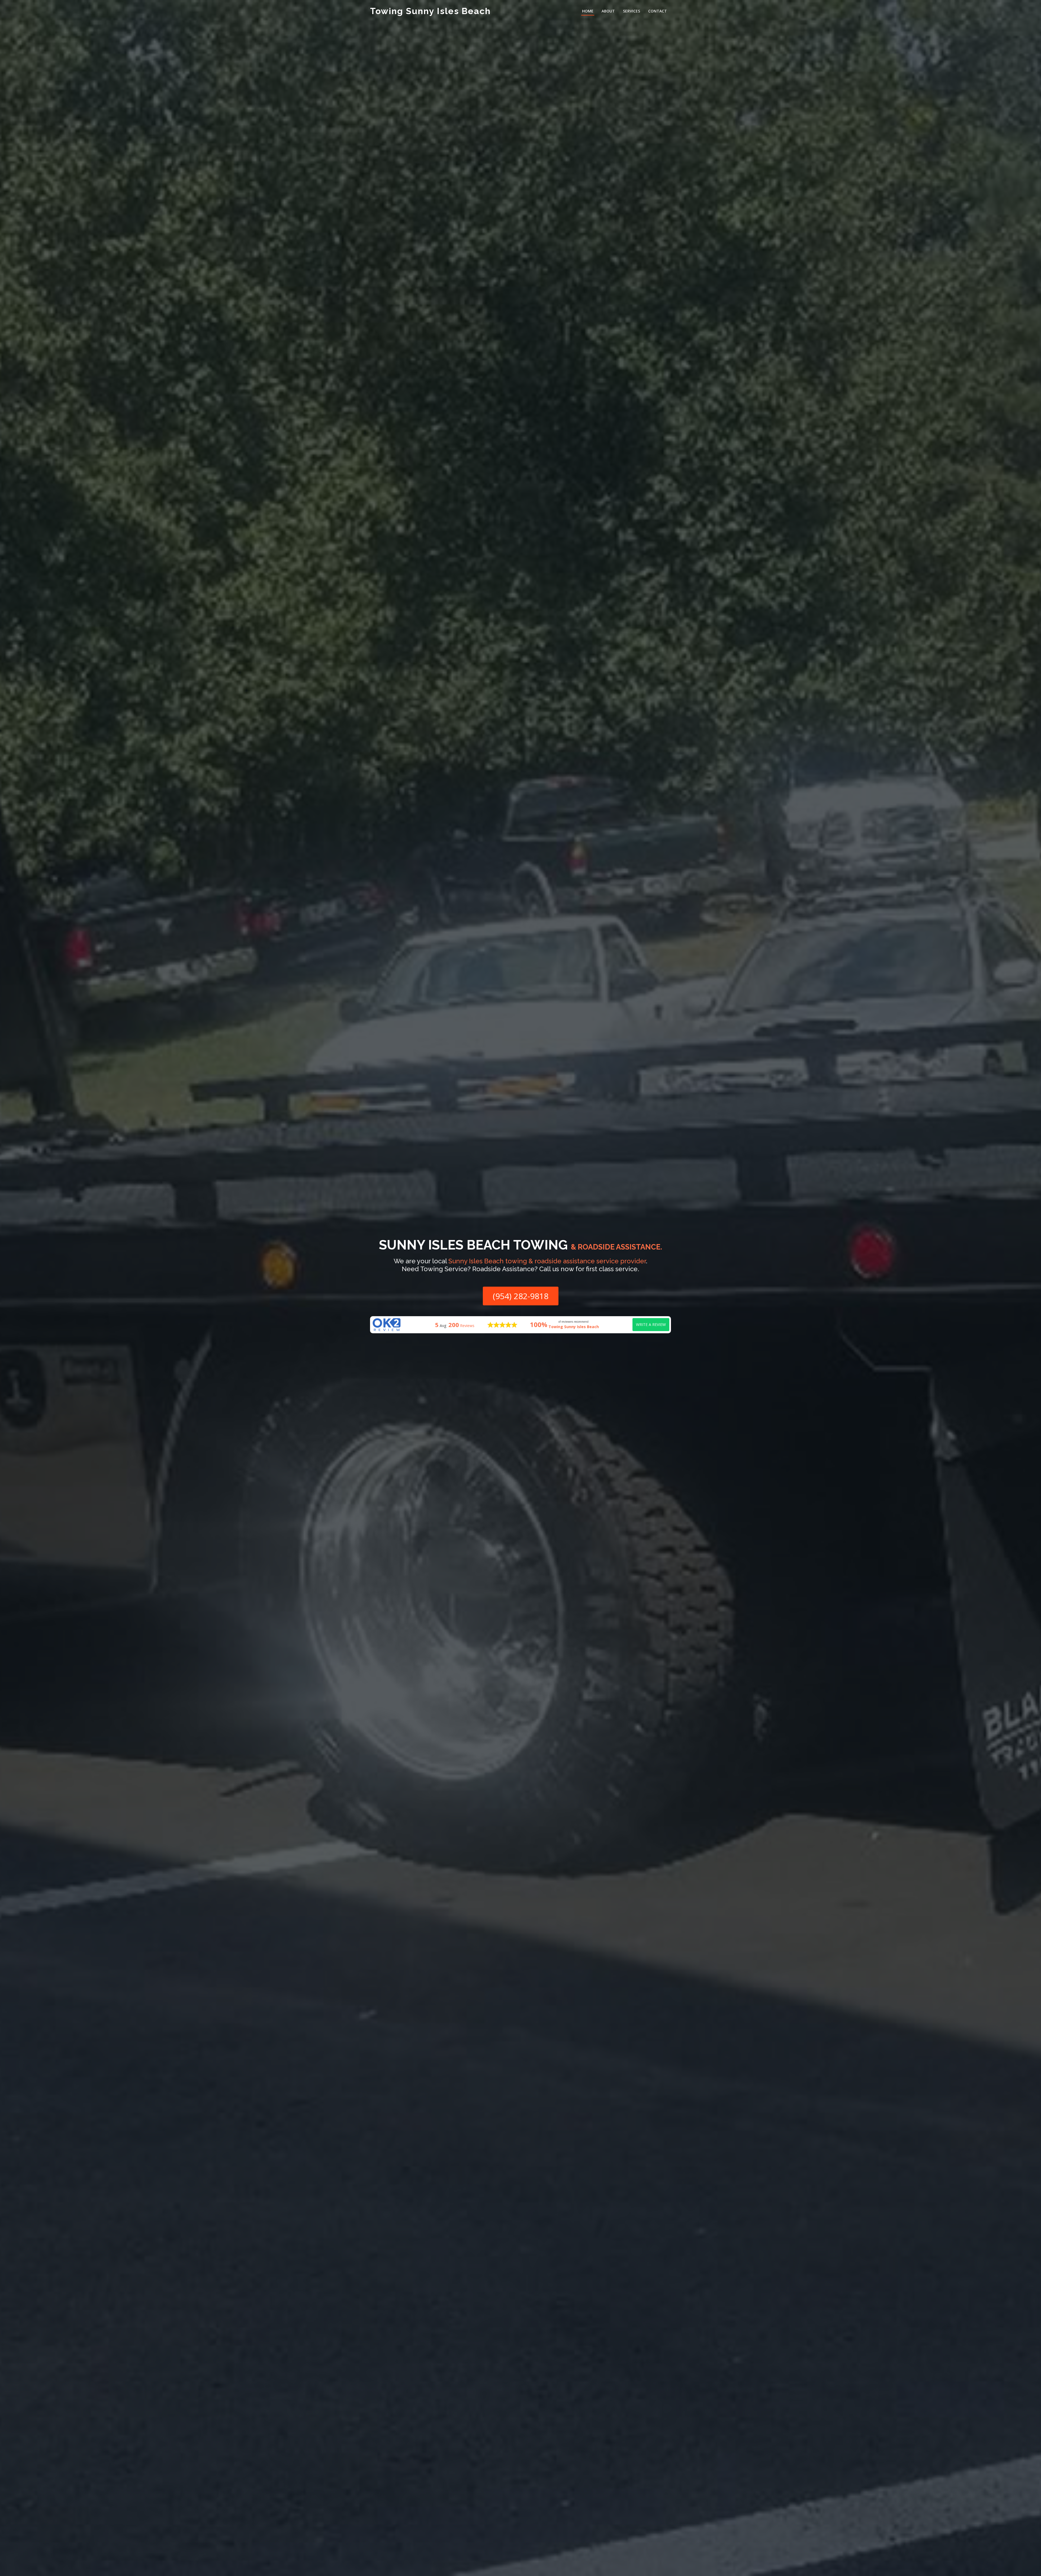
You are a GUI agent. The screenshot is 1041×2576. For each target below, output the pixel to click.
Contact (658, 11)
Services (632, 11)
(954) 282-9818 (521, 1296)
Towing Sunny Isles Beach (430, 11)
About (608, 11)
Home (588, 11)
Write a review (651, 1324)
